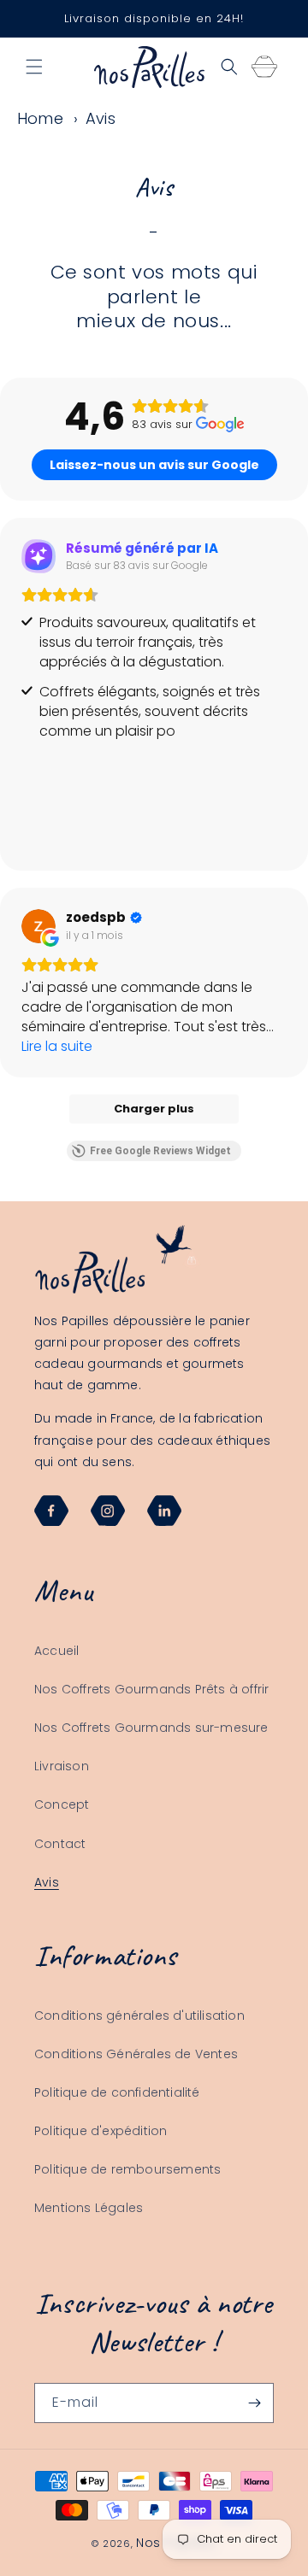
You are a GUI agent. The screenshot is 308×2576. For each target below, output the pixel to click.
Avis (101, 118)
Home (40, 118)
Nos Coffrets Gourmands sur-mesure (151, 1728)
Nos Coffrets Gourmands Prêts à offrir (151, 1689)
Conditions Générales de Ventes (136, 2054)
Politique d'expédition (101, 2131)
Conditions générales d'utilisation (139, 2016)
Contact (60, 1844)
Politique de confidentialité (117, 2092)
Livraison (62, 1766)
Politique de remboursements (127, 2169)
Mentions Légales (89, 2208)
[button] (34, 67)
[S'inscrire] (254, 2403)
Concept (62, 1804)
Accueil (56, 1651)
